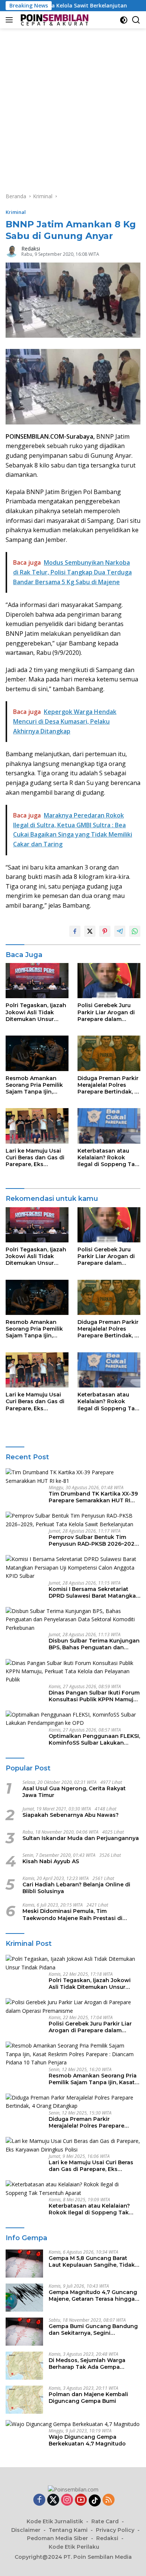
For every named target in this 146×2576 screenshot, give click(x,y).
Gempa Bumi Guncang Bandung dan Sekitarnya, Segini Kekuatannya (93, 2330)
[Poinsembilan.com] (53, 20)
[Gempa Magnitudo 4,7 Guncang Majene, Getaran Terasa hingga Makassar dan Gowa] (24, 2298)
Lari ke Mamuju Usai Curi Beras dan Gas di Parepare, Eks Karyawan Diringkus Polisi (35, 1158)
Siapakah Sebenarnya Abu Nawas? (71, 1815)
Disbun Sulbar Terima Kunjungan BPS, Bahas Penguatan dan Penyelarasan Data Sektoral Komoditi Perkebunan (94, 1644)
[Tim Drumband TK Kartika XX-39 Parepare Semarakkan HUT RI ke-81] (73, 1477)
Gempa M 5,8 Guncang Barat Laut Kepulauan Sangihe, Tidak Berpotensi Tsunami (92, 2261)
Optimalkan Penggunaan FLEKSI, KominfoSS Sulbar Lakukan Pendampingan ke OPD (94, 1739)
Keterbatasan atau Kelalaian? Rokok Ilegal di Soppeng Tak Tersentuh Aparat (108, 1158)
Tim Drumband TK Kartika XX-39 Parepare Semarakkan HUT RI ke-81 (93, 1497)
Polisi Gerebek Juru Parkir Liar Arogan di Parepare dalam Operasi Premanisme (106, 1012)
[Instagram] (67, 2500)
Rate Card (105, 2521)
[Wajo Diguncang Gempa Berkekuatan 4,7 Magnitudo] (73, 2424)
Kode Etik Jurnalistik (55, 2521)
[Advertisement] (73, 105)
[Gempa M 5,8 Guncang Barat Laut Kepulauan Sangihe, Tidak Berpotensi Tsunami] (24, 2264)
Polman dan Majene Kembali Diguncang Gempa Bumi (88, 2398)
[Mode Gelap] (124, 20)
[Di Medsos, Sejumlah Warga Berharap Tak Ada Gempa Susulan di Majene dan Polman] (24, 2366)
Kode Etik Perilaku (74, 2547)
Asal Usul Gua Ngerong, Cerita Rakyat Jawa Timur (74, 1792)
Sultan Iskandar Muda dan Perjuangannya (81, 1838)
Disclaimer (26, 2530)
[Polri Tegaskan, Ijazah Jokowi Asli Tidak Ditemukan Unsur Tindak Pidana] (37, 981)
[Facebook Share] (75, 931)
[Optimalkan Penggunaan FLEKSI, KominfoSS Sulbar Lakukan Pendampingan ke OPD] (73, 1719)
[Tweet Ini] (90, 931)
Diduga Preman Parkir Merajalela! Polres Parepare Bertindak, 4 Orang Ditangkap (108, 1085)
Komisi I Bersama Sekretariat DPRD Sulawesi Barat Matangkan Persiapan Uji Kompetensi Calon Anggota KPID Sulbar (94, 1592)
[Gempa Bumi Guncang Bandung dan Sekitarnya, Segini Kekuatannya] (24, 2332)
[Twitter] (53, 2500)
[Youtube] (81, 2500)
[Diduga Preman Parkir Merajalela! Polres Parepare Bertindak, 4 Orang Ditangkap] (109, 1053)
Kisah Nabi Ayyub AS (51, 1861)
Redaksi (31, 249)
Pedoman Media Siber (57, 2538)
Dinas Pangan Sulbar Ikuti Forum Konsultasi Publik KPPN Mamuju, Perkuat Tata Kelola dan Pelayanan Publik (94, 1696)
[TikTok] (95, 2500)
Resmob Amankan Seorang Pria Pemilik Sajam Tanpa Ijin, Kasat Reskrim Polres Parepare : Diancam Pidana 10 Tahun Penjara (35, 1085)
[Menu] (11, 20)
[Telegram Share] (120, 931)
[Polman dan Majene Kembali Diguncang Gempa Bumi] (24, 2400)
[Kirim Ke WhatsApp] (135, 931)
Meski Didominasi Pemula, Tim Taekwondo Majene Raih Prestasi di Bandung (72, 1914)
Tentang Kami (68, 2530)
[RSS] (109, 2500)
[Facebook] (39, 2500)
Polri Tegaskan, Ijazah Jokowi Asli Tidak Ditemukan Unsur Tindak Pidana (36, 1012)
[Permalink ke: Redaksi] (12, 251)
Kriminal (16, 212)
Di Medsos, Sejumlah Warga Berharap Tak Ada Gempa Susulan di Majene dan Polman (91, 2364)
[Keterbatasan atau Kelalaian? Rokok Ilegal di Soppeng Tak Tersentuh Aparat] (109, 1126)
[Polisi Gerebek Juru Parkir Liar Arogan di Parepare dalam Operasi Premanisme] (109, 981)
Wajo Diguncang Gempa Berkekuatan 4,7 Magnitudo (87, 2440)
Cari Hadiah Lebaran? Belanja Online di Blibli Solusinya (76, 1888)
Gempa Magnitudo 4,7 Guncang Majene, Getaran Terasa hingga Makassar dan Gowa (93, 2296)
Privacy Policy (115, 2530)
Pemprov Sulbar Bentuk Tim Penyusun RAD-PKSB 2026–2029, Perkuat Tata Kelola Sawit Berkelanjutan (94, 1540)
